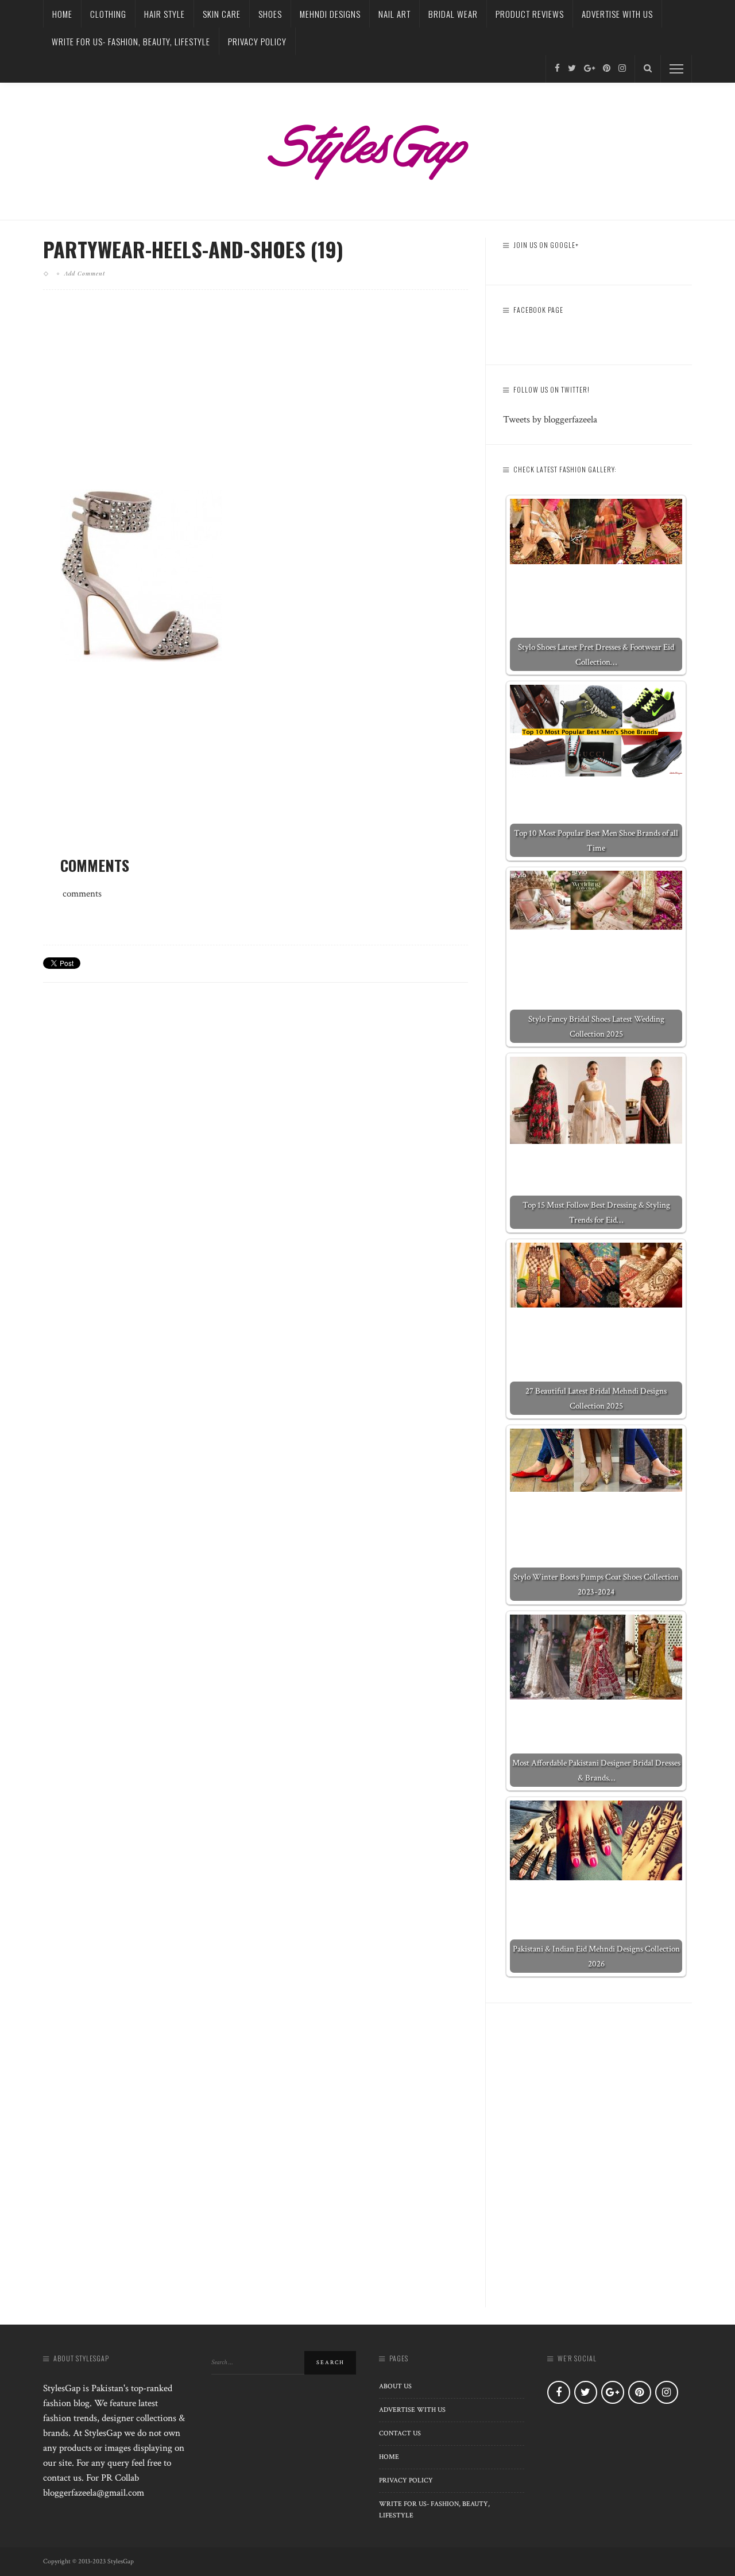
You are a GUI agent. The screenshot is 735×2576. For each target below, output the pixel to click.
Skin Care (222, 14)
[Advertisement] (256, 399)
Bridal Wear (453, 14)
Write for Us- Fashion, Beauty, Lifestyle (131, 41)
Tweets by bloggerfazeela (550, 420)
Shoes (270, 14)
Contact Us (400, 2433)
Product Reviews (530, 14)
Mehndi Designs (330, 14)
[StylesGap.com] (367, 148)
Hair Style (165, 14)
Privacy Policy (257, 41)
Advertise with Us (617, 14)
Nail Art (394, 14)
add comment (85, 273)
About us (395, 2386)
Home (62, 14)
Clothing (108, 14)
